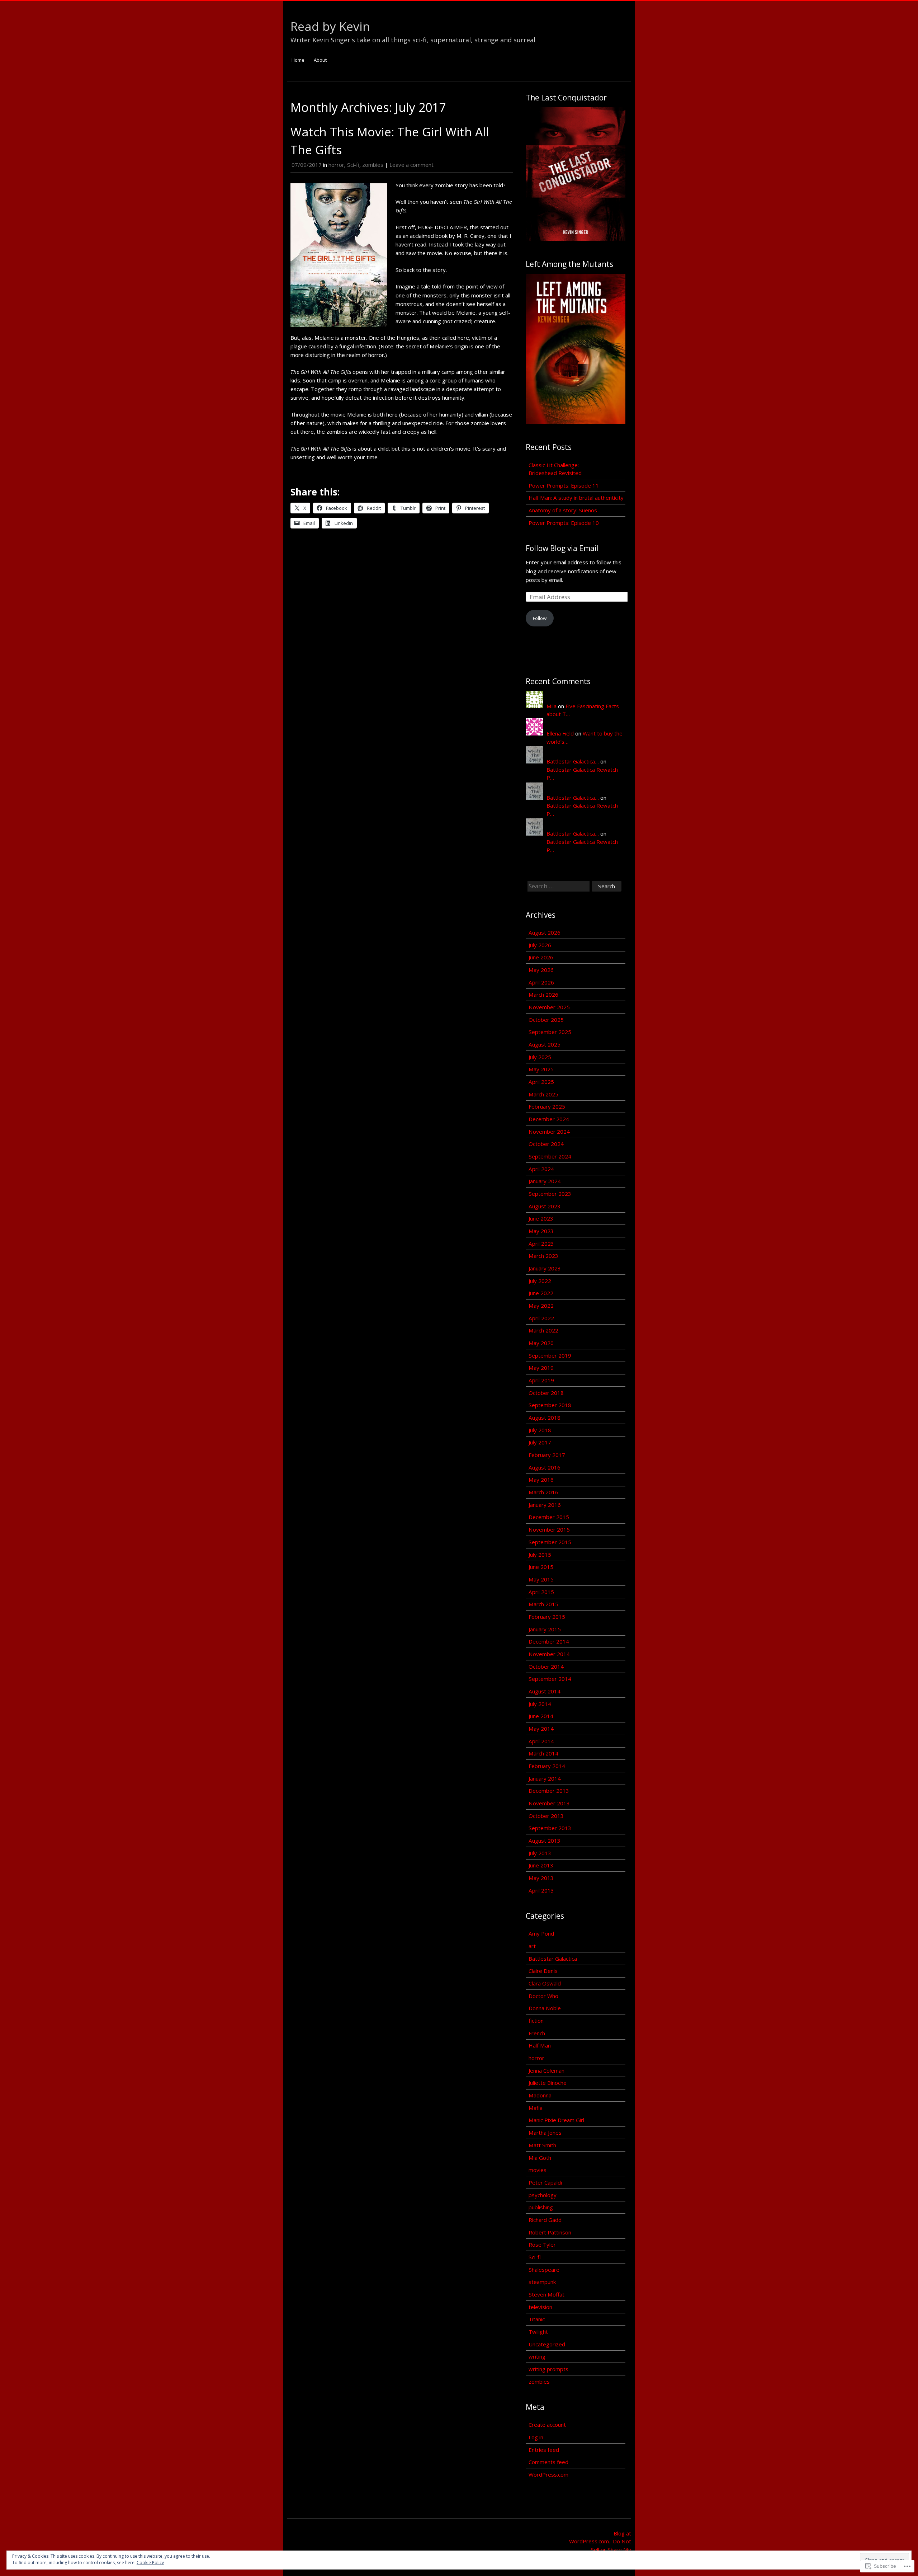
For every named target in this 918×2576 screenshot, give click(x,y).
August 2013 (545, 1841)
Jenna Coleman (546, 2070)
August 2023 (545, 1206)
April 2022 (541, 1318)
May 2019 (541, 1368)
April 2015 (541, 1592)
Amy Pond (541, 1933)
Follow (540, 618)
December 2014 (549, 1641)
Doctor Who (543, 1996)
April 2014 (541, 1741)
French (537, 2033)
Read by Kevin (330, 26)
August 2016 (545, 1467)
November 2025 (549, 1007)
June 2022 (541, 1293)
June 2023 (541, 1218)
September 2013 (550, 1828)
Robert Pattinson (550, 2232)
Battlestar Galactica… (573, 761)
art (532, 1946)
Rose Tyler (542, 2244)
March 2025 (543, 1094)
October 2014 (546, 1667)
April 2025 (541, 1082)
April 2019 (541, 1380)
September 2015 (550, 1542)
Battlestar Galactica (553, 1959)
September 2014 (550, 1679)
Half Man (540, 2045)
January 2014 (545, 1778)
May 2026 (541, 970)
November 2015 (549, 1529)
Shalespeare (544, 2270)
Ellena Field (560, 733)
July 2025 (540, 1057)
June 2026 (541, 957)
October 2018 (546, 1393)
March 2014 (543, 1753)
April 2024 (541, 1169)
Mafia (536, 2108)
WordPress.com (548, 2474)
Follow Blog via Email (562, 548)
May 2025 (541, 1069)
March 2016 (543, 1492)
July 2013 (540, 1853)
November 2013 (549, 1803)
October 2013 (546, 1816)
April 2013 (541, 1890)
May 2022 (541, 1306)
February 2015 (547, 1617)
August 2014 (545, 1691)
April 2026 (541, 982)
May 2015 (541, 1579)
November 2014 (549, 1654)
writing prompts (548, 2369)
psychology (543, 2195)
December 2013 (549, 1791)
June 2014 (541, 1716)
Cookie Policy (150, 2563)
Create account (547, 2425)
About (320, 60)
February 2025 (547, 1106)
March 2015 (543, 1604)
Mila (552, 706)
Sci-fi (353, 165)
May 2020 (541, 1343)
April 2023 (541, 1244)
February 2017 (547, 1455)
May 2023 (541, 1231)
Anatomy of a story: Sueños (563, 510)
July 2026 (540, 945)
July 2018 (540, 1430)
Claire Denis (543, 1971)
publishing (541, 2207)
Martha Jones (545, 2133)
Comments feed (548, 2462)
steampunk (542, 2282)
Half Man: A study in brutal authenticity (576, 498)
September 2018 (550, 1405)
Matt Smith (542, 2145)
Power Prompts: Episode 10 (564, 523)
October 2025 (546, 1020)
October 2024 (546, 1144)
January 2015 (545, 1629)
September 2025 (550, 1032)
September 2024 (550, 1156)
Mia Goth (540, 2158)
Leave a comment (411, 165)
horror (336, 165)
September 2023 (550, 1194)
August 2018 (545, 1418)
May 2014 (541, 1729)
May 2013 (541, 1878)
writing (537, 2356)
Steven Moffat (546, 2294)
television (540, 2307)
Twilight (538, 2332)
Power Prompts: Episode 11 (564, 485)
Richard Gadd (545, 2220)
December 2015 (549, 1517)
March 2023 (543, 1256)
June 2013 (541, 1865)
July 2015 (540, 1555)
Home (298, 60)
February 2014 (547, 1766)
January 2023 (545, 1268)
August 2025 (545, 1044)
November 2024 (549, 1132)
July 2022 (540, 1281)
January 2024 (545, 1181)
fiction (536, 2021)
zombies (373, 165)
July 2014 (540, 1704)
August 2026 (545, 932)
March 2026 (543, 995)
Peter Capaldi (545, 2182)
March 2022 (543, 1330)
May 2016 (541, 1480)
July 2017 (540, 1442)
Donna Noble (545, 2008)
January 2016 (545, 1505)
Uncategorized (547, 2344)
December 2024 (549, 1119)
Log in (536, 2437)
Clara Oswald (545, 1983)
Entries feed (544, 2450)
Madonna (540, 2095)
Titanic (537, 2319)
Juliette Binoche (548, 2083)
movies (538, 2170)
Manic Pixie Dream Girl (556, 2120)
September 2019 (550, 1355)
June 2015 (541, 1567)
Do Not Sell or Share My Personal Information (605, 2549)
